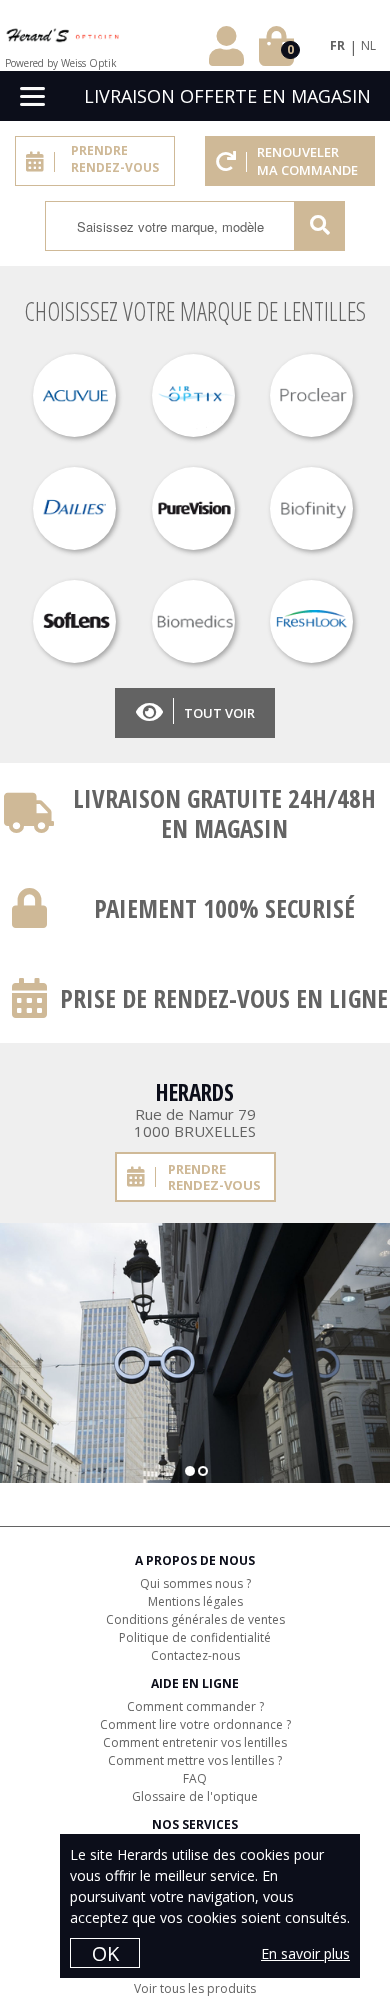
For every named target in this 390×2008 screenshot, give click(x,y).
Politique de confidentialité (195, 1637)
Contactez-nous (195, 1655)
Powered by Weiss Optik (61, 63)
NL (368, 45)
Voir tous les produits (195, 1988)
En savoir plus (305, 1953)
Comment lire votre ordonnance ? (195, 1724)
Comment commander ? (195, 1706)
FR (337, 45)
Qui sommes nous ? (195, 1583)
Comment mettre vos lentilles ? (195, 1760)
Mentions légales (195, 1601)
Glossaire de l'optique (195, 1796)
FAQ (195, 1778)
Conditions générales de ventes (195, 1619)
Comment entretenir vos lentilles (195, 1742)
